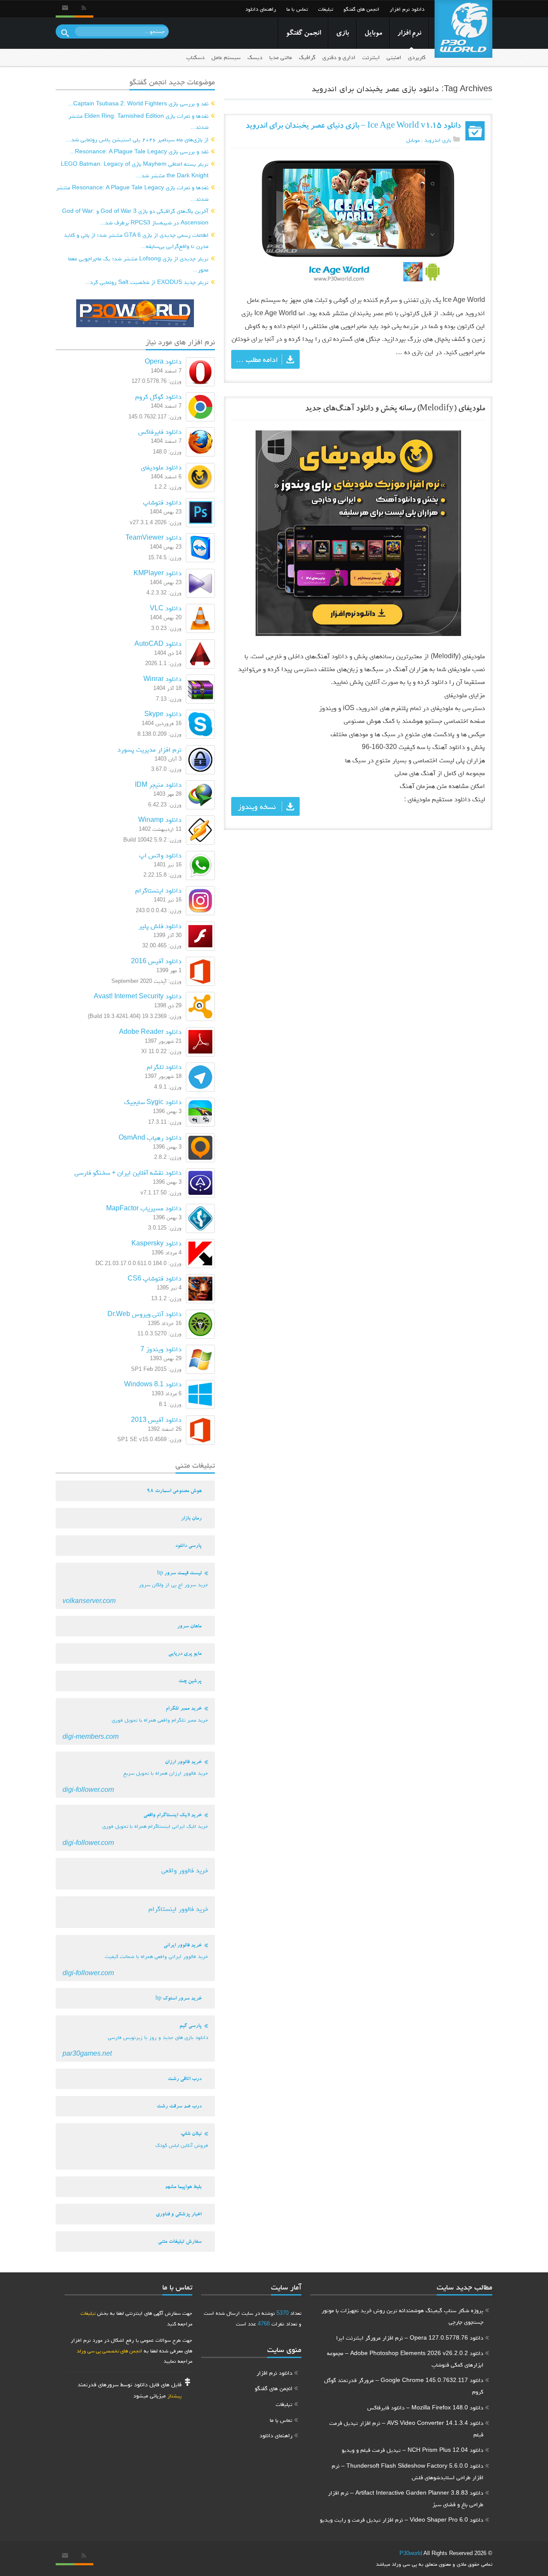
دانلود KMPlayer (158, 573)
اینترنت (371, 57)
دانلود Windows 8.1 (153, 1384)
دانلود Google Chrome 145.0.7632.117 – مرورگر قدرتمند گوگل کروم (404, 2386)
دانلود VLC (166, 608)
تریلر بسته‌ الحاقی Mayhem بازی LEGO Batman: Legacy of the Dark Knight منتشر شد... (135, 169)
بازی (342, 34)
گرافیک (307, 57)
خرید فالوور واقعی (185, 1870)
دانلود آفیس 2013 (156, 1419)
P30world (411, 2553)
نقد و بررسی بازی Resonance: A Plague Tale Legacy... (139, 151)
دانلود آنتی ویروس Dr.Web (144, 1314)
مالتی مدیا (281, 57)
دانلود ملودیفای (161, 467)
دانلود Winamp (160, 819)
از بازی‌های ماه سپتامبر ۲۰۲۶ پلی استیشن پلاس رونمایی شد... (137, 139)
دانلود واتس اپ (160, 855)
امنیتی (394, 57)
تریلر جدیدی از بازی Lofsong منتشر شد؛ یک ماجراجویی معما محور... (138, 264)
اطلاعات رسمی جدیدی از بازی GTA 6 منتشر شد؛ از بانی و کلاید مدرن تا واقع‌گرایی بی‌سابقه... (136, 240)
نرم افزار (409, 34)
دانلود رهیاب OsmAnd (150, 1137)
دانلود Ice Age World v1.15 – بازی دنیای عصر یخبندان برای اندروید (353, 127)
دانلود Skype (163, 714)
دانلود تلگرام (164, 1067)
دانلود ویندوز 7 (161, 1349)
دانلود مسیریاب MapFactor (144, 1208)
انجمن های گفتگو (361, 9)
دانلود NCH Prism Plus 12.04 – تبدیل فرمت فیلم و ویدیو (412, 2450)
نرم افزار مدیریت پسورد (149, 749)
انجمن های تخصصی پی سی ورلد (109, 2351)
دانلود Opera (163, 361)
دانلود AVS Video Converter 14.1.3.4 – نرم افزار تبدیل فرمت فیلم (406, 2428)
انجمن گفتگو (303, 34)
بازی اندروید (438, 140)
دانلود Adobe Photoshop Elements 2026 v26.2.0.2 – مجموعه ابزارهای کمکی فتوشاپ (405, 2359)
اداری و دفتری (339, 57)
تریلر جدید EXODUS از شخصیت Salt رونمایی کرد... (147, 282)
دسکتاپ (195, 57)
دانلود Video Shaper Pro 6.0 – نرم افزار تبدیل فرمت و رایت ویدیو (402, 2519)
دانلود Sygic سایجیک (153, 1102)
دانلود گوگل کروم (158, 396)
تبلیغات (326, 9)
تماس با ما (297, 9)
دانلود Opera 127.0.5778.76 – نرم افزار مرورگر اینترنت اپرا (410, 2337)
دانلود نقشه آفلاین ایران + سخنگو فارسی (128, 1172)
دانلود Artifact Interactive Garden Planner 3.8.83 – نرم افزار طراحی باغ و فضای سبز (406, 2498)
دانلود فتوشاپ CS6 (155, 1278)
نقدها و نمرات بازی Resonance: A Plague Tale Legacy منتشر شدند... (132, 193)
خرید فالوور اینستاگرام (178, 1909)
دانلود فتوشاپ (162, 502)
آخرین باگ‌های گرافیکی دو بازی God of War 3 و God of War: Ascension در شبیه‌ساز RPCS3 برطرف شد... (135, 216)
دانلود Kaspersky (156, 1243)
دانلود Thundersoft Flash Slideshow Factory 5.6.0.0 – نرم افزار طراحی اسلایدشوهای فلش (408, 2471)
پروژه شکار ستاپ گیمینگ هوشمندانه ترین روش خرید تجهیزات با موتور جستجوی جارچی (402, 2316)
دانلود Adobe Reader (150, 1031)
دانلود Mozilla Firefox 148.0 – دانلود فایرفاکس (425, 2407)
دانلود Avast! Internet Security (138, 996)
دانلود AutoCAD (158, 643)
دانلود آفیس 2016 (156, 961)
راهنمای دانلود (261, 9)
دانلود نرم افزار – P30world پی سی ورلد (463, 29)
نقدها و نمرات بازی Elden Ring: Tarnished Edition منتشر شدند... (138, 121)
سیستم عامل (226, 57)
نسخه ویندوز (257, 806)
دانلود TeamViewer (153, 537)
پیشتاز (174, 2395)
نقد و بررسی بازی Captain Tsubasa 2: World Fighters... (138, 103)
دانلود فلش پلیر (160, 926)
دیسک (255, 57)
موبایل (373, 34)
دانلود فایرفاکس (160, 431)
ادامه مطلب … (257, 359)
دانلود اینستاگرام (158, 890)
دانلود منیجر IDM (158, 784)
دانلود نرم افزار (407, 9)
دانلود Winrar (162, 679)
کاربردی (417, 57)
